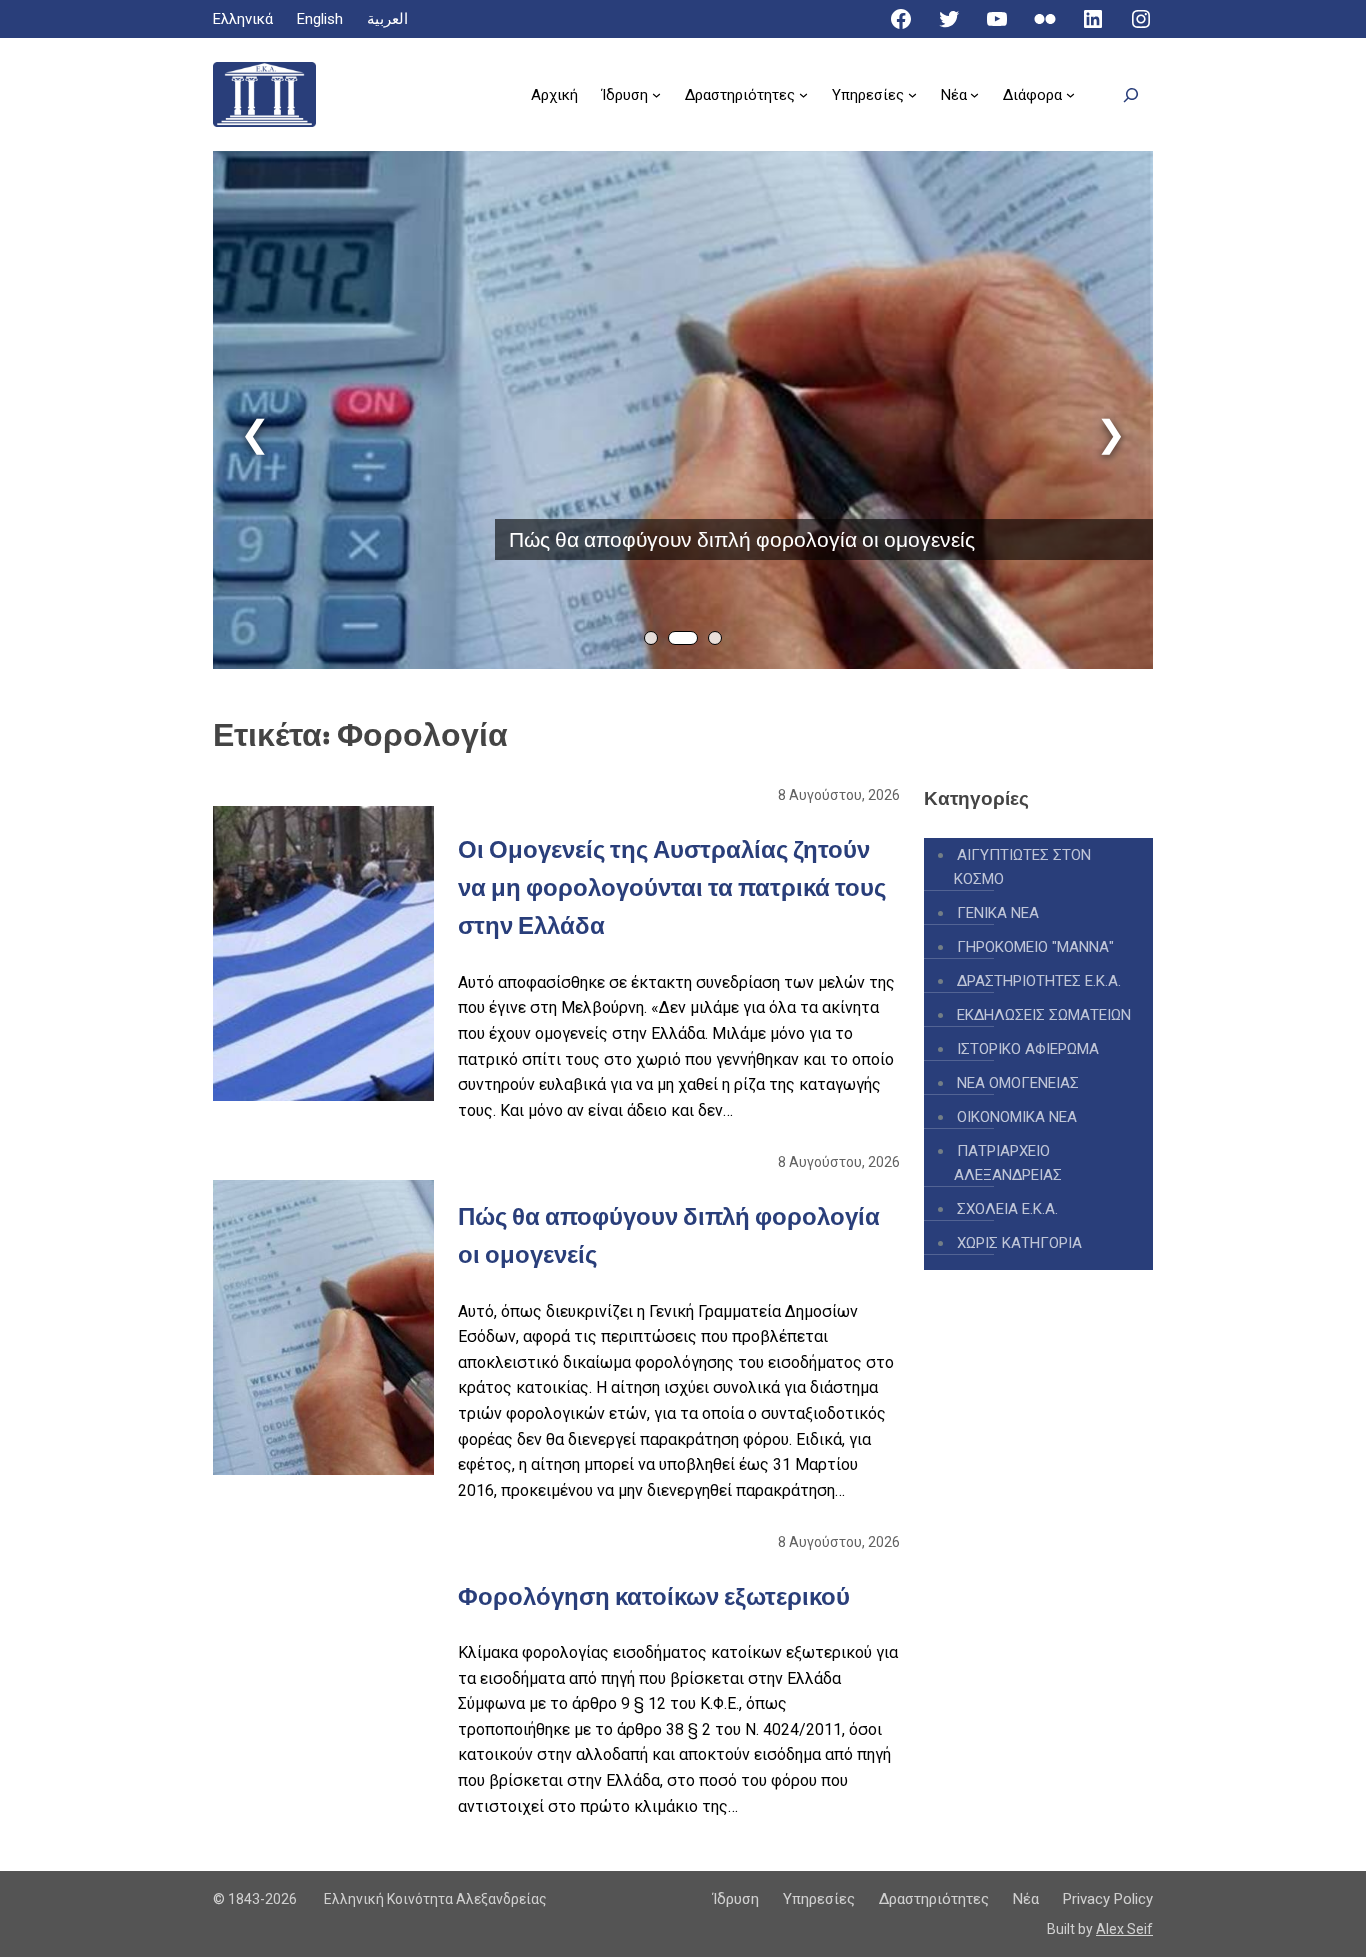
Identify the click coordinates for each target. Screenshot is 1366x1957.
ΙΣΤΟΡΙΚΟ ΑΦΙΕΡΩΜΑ (1028, 1049)
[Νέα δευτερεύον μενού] (974, 94)
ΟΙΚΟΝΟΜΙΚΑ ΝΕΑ (1017, 1117)
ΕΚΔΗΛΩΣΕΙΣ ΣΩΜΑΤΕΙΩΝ (1044, 1015)
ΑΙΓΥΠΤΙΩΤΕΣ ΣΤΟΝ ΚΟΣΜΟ (1022, 867)
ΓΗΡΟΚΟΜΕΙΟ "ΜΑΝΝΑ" (1035, 947)
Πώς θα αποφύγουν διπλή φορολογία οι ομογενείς (742, 539)
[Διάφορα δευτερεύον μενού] (1070, 94)
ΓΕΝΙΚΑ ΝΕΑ (998, 913)
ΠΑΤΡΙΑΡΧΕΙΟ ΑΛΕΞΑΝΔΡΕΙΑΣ (1008, 1163)
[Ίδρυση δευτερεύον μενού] (656, 94)
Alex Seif (1124, 1929)
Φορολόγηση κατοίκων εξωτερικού (654, 1596)
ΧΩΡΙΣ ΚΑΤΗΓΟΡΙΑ (1019, 1243)
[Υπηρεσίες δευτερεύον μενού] (912, 94)
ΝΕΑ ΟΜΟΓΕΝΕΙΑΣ (1018, 1083)
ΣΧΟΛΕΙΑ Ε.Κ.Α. (1007, 1209)
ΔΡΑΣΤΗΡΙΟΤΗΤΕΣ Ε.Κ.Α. (1039, 981)
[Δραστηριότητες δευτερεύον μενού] (803, 94)
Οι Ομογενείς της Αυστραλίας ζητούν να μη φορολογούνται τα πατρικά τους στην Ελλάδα (672, 888)
